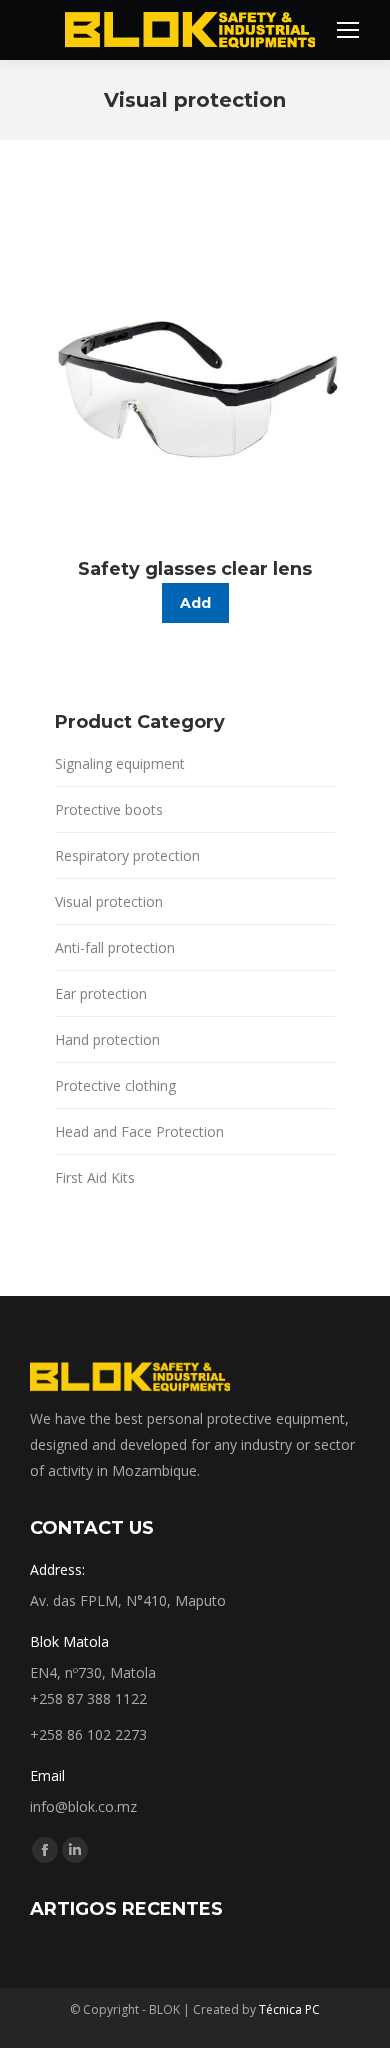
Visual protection (109, 901)
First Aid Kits (95, 1177)
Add (195, 603)
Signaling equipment (120, 763)
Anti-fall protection (115, 947)
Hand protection (107, 1039)
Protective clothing (115, 1085)
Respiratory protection (127, 855)
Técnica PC (289, 2009)
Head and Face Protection (139, 1131)
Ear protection (101, 993)
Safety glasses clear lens (195, 569)
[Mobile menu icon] (348, 30)
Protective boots (109, 809)
